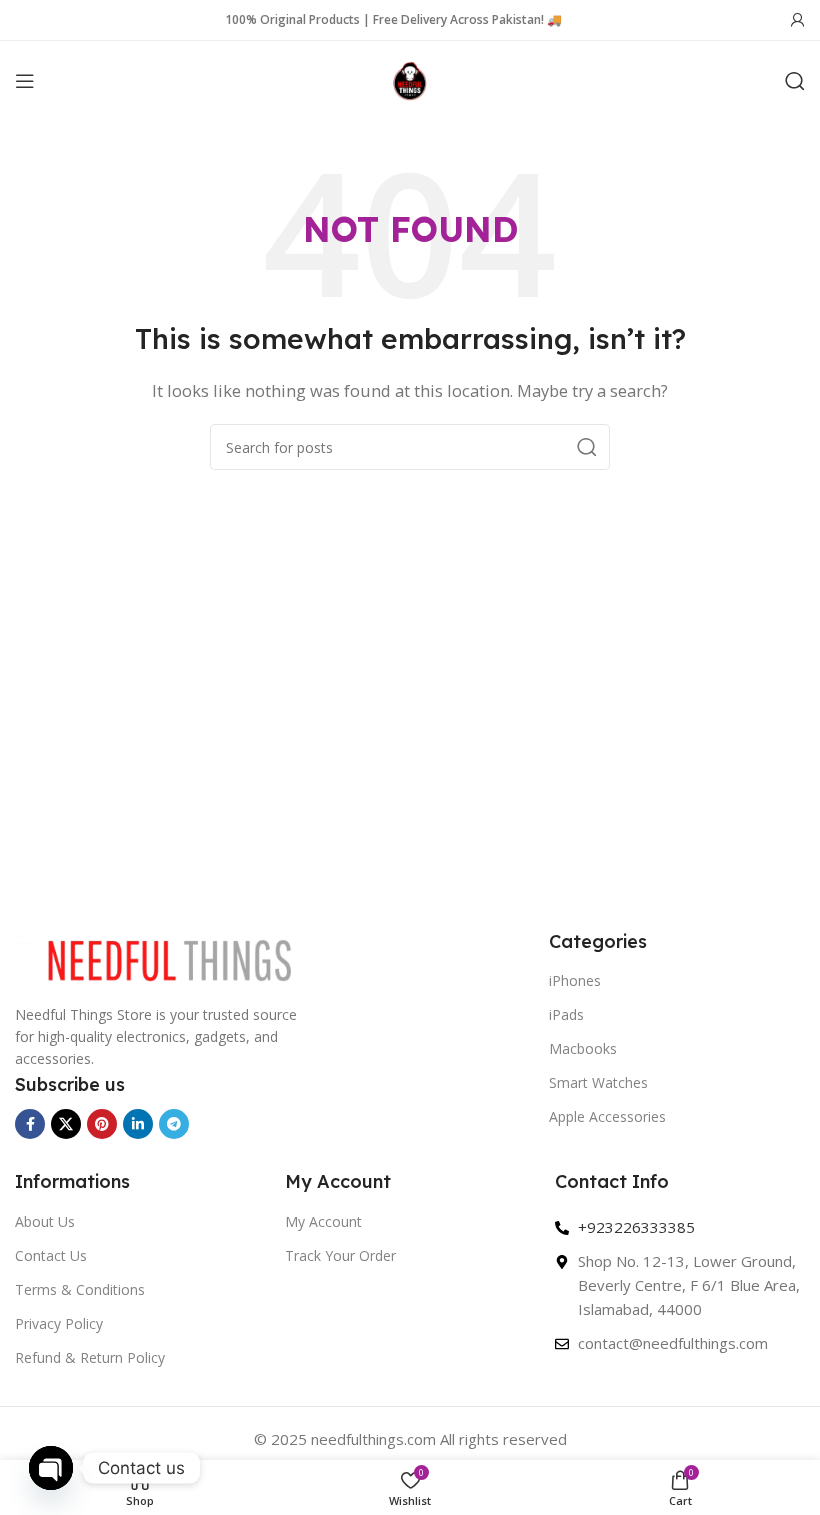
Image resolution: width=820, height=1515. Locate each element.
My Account (323, 1221)
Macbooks (583, 1048)
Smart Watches (598, 1082)
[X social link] (66, 1124)
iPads (566, 1014)
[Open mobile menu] (25, 81)
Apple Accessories (607, 1116)
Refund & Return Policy (90, 1357)
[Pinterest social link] (102, 1124)
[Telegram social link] (174, 1124)
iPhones (575, 980)
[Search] (795, 81)
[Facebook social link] (30, 1124)
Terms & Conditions (80, 1289)
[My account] (798, 20)
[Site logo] (410, 79)
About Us (45, 1221)
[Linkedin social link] (138, 1124)
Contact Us (51, 1255)
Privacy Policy (59, 1323)
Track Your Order (340, 1255)
